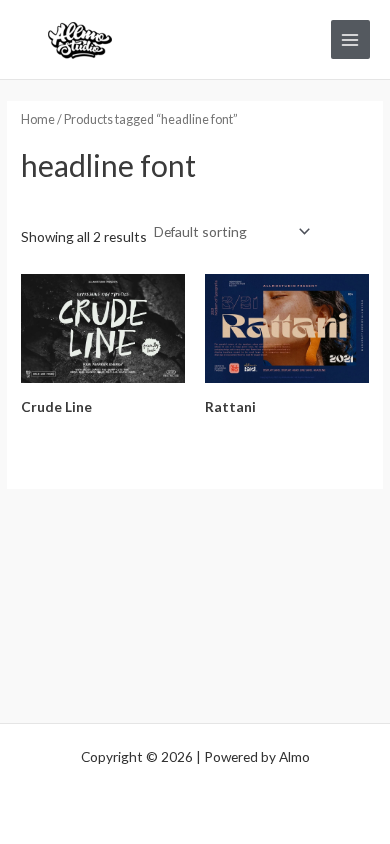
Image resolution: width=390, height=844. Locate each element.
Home (38, 119)
